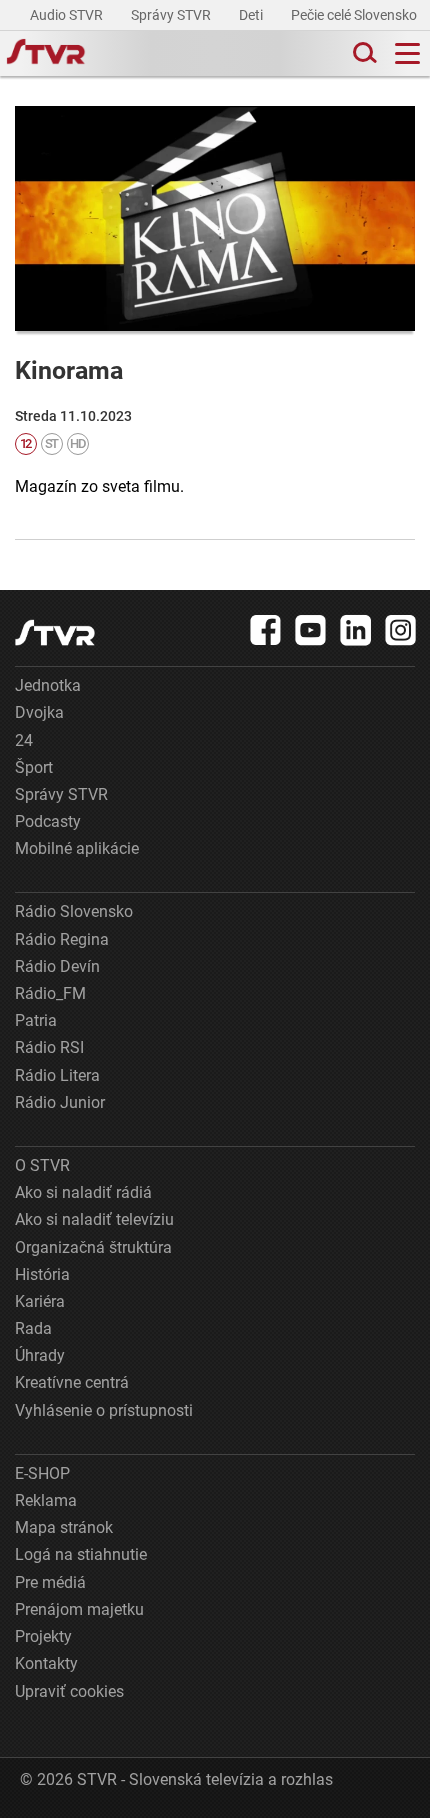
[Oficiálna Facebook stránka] (266, 630)
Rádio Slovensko (74, 911)
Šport (34, 767)
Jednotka (48, 685)
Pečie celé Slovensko (355, 15)
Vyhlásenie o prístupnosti (104, 1410)
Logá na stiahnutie (81, 1554)
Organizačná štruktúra (93, 1247)
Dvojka (39, 712)
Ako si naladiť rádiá (83, 1192)
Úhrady (40, 1355)
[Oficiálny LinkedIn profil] (356, 630)
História (42, 1274)
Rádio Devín (57, 966)
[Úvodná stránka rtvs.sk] (46, 54)
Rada (33, 1328)
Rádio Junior (60, 1102)
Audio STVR (68, 15)
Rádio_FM (50, 993)
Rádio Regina (62, 939)
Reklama (46, 1500)
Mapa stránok (64, 1527)
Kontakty (46, 1663)
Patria (36, 1020)
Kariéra (40, 1301)
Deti (252, 15)
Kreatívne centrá (72, 1382)
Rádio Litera (57, 1075)
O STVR (42, 1165)
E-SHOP (42, 1473)
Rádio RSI (49, 1047)
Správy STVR (172, 15)
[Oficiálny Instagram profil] (401, 630)
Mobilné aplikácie (77, 848)
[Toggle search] (363, 53)
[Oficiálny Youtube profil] (311, 630)
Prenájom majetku (79, 1609)
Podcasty (48, 821)
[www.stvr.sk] (55, 632)
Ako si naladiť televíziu (94, 1219)
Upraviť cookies (69, 1691)
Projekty (43, 1636)
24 (24, 740)
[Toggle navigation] (407, 53)
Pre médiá (50, 1582)
